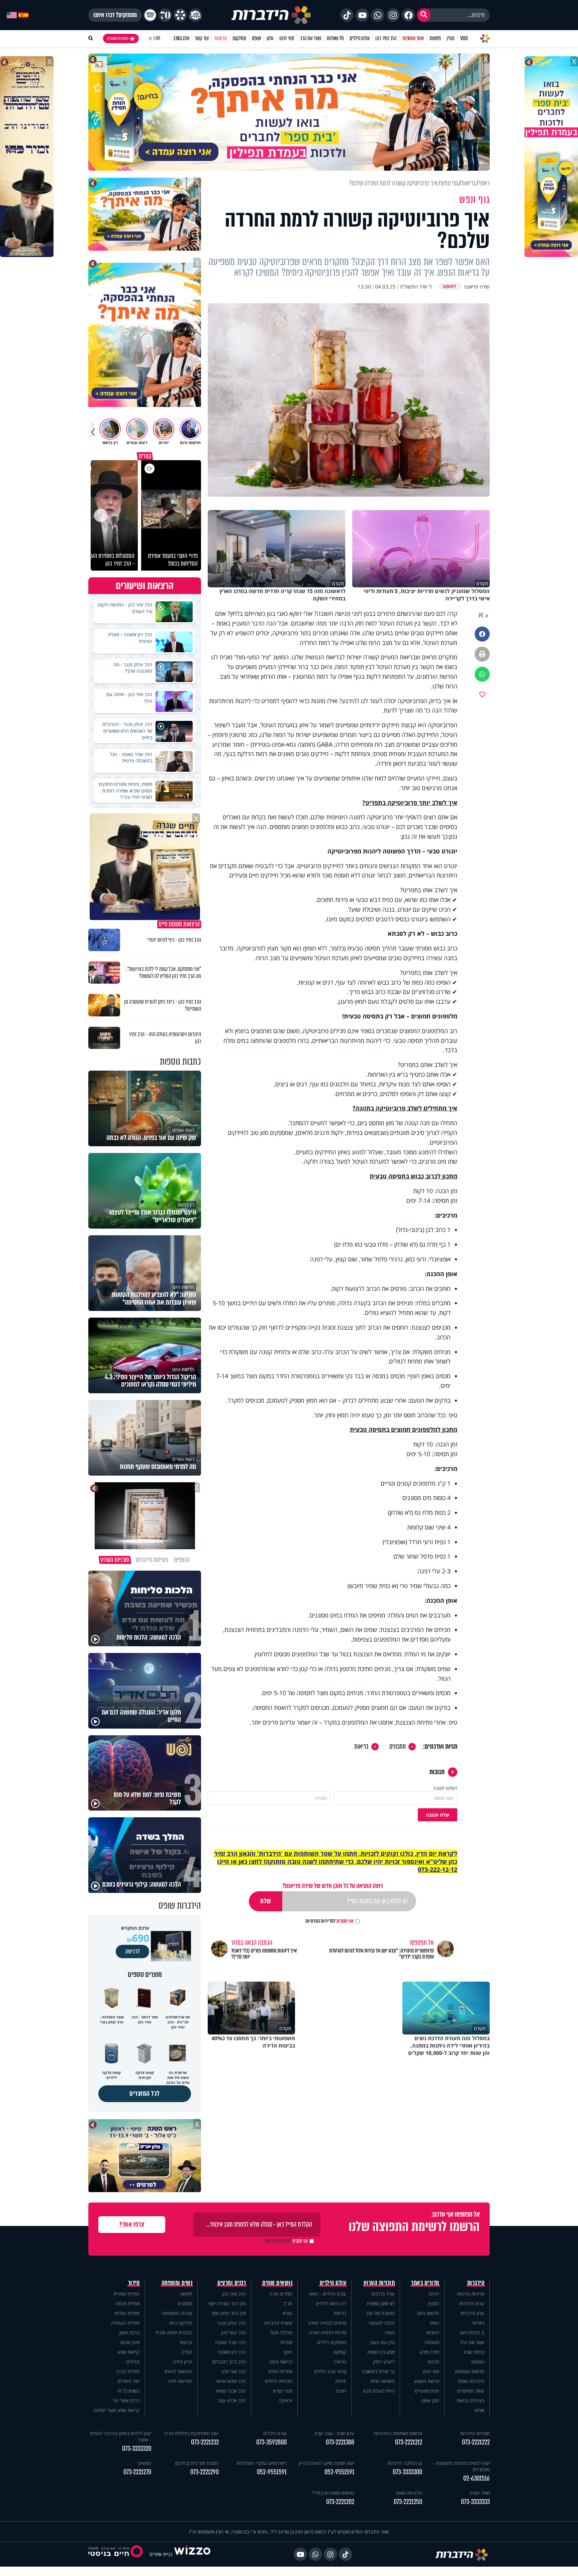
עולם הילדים (360, 38)
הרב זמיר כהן (386, 38)
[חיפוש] (424, 15)
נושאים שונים (277, 2283)
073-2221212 (409, 2442)
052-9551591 (339, 2472)
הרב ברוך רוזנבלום (229, 2362)
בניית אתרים (161, 2554)
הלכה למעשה (382, 2323)
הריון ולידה (183, 2362)
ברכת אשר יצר (126, 2400)
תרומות (221, 38)
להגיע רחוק (384, 2362)
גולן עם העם (383, 2342)
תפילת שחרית (126, 2294)
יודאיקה (285, 2400)
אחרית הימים (280, 2371)
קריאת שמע (128, 2352)
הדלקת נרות (181, 2323)
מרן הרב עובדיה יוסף (227, 2303)
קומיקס (340, 2352)
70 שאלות (335, 38)
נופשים (478, 2362)
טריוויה (340, 2362)
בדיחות (340, 2313)
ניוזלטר (478, 2323)
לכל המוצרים (145, 2094)
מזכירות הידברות (475, 2433)
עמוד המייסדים (471, 2391)
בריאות (361, 1747)
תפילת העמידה (125, 2323)
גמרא (287, 2313)
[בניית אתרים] (192, 2554)
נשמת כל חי (128, 2391)
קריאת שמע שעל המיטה (116, 2410)
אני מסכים (329, 1921)
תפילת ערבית (127, 2313)
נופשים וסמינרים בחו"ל (333, 2493)
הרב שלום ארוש (231, 2381)
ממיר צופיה (479, 2493)
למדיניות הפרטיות (320, 1921)
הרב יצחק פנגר (231, 2323)
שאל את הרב (311, 38)
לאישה (186, 2294)
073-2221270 (137, 2472)
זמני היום (287, 38)
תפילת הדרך (128, 2371)
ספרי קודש (283, 2391)
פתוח (390, 2333)
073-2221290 (205, 2472)
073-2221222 (476, 2442)
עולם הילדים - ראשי (328, 2294)
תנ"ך (288, 2303)
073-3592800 (271, 2442)
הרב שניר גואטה (230, 2342)
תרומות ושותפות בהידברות (398, 2433)
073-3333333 (475, 2502)
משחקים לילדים (332, 2342)
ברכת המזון (129, 2333)
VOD (464, 38)
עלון (270, 38)
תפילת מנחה (127, 2303)
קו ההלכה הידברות (405, 2463)
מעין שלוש (130, 2342)
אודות (479, 2410)
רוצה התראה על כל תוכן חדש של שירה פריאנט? (332, 1886)
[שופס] (180, 15)
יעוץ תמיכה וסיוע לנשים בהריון (326, 2463)
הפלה (187, 2352)
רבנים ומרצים (232, 2283)
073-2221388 (340, 2442)
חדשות (435, 38)
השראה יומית (382, 2381)
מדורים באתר (425, 2283)
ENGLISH (181, 38)
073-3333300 (407, 2472)
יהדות (434, 2294)
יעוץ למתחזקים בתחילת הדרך (191, 2433)
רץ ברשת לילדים (331, 2303)
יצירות (341, 2381)
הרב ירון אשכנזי (232, 2352)
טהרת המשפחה (177, 2313)
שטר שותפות (413, 38)
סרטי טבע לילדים (330, 2371)
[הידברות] (271, 15)
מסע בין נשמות (381, 2352)
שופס (256, 38)
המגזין (434, 2303)
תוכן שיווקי (430, 2400)
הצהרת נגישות (470, 2400)
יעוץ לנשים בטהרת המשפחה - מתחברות (461, 2466)
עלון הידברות (472, 2313)
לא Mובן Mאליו (381, 2303)
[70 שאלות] (165, 15)
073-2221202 (340, 2502)
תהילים (133, 2362)
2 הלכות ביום (472, 2333)
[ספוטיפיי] (150, 15)
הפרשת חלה (180, 2381)
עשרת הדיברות (278, 2323)
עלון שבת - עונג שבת (334, 2433)
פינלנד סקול (281, 2333)
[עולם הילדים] (195, 15)
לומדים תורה (281, 2294)
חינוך (288, 2352)
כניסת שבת (474, 2352)
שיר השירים (129, 2381)
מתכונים (398, 1747)
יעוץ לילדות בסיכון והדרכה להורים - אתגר (121, 2436)
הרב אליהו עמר (232, 2400)
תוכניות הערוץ (379, 2283)
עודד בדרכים (383, 2294)
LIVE (157, 38)
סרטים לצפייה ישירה (327, 2323)
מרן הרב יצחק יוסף (229, 2313)
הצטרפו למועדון (118, 38)
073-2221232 (205, 2442)
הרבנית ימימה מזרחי (174, 2333)
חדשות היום (428, 2313)
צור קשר (202, 38)
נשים (435, 2323)
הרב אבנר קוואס (231, 2391)
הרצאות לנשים (178, 2371)
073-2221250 (408, 2502)
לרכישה (132, 1951)
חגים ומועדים (427, 2391)
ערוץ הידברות (472, 2303)
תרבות (433, 2362)
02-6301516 (476, 2478)
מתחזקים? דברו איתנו (115, 15)
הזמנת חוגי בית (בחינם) (197, 2463)
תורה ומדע (429, 2352)
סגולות (286, 2342)
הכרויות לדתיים (279, 2381)
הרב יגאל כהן (234, 2333)
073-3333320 (137, 2449)
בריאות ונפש (281, 2362)
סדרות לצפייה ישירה (327, 2333)
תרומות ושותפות (470, 2371)
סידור (134, 2283)
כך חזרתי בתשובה (378, 2371)
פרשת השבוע (426, 2381)
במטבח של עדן (381, 2313)
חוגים (341, 2391)
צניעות (186, 2342)
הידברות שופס (471, 2381)
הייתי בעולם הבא (379, 2391)
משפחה (432, 2342)
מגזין (451, 38)
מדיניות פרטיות (471, 2294)
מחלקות (239, 38)
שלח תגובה (438, 1815)
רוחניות (432, 2333)
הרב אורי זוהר (233, 2371)
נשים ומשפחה (177, 2283)
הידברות (476, 2283)
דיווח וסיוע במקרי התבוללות (262, 2463)
